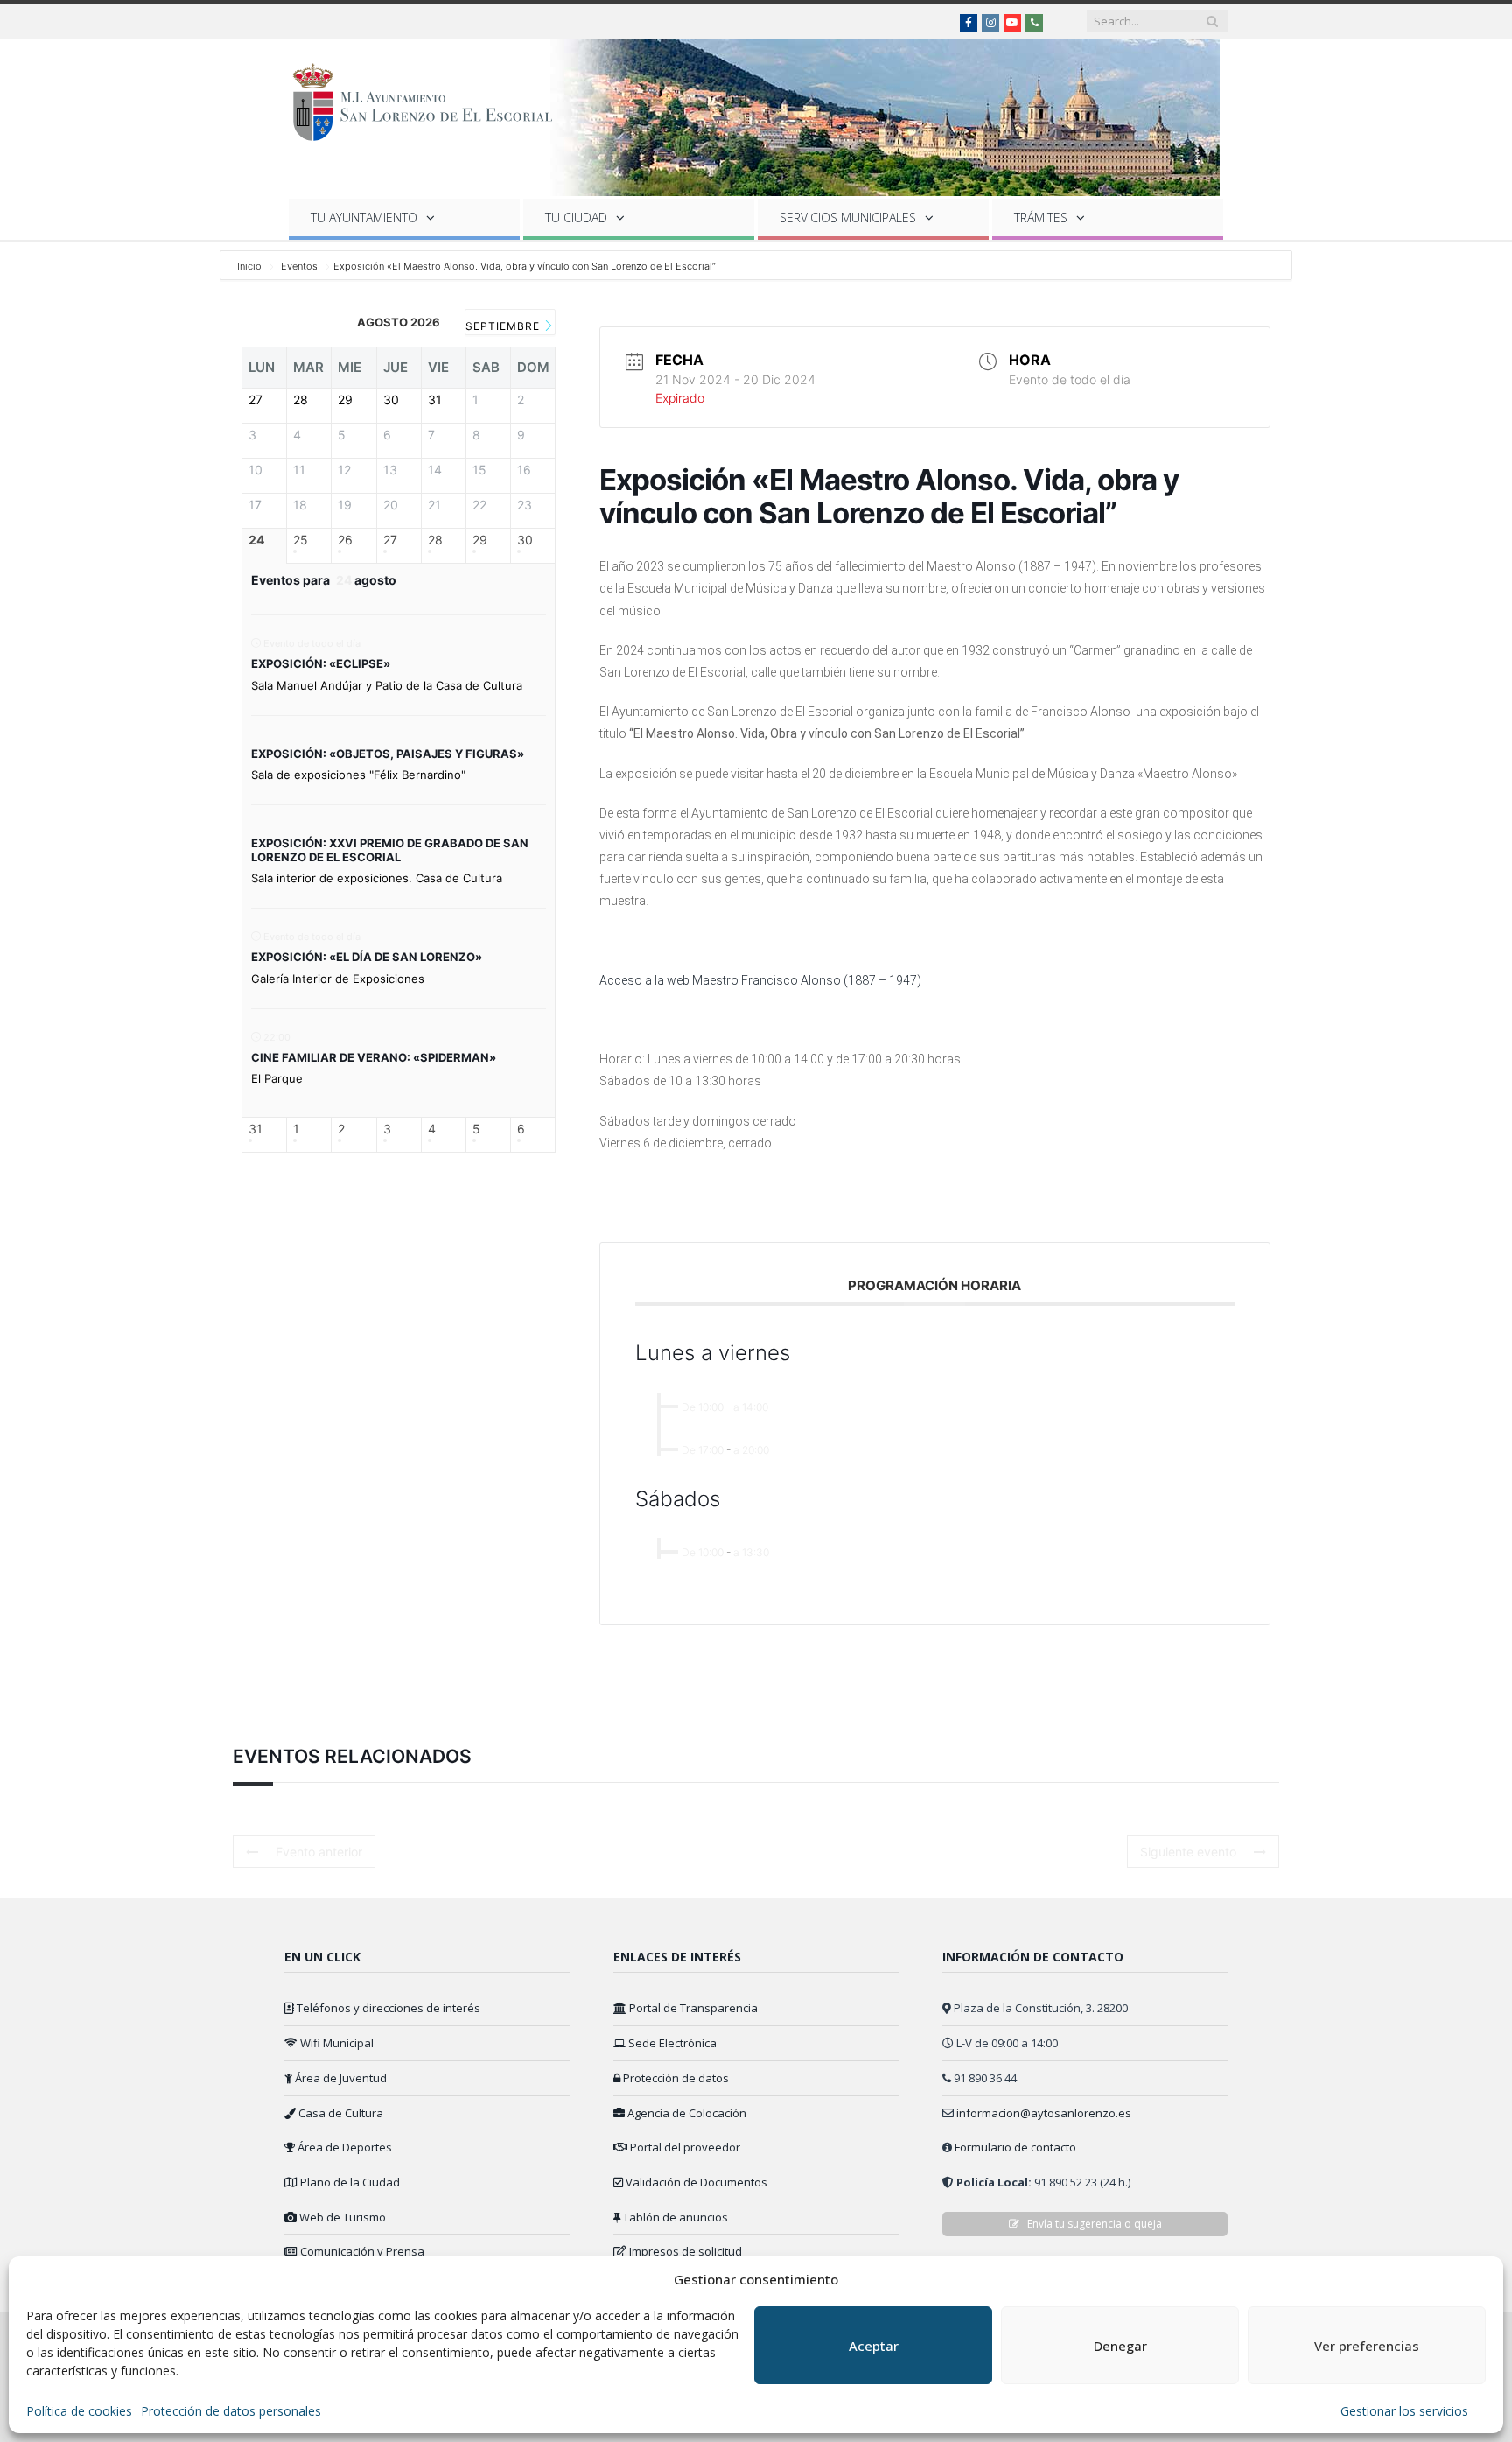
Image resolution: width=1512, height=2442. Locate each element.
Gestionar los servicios (1404, 2411)
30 (525, 539)
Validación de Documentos (695, 2182)
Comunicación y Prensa (361, 2251)
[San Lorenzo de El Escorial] (431, 98)
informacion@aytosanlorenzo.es (1044, 2113)
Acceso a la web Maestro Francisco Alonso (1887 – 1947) (760, 980)
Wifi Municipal (336, 2043)
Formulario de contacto (1015, 2147)
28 (435, 539)
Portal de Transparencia (692, 2008)
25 (301, 539)
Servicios (848, 218)
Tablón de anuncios (674, 2217)
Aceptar (874, 2346)
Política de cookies (79, 2411)
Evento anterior (319, 1852)
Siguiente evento (1188, 1852)
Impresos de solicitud (684, 2251)
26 (345, 539)
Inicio (251, 266)
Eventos (299, 266)
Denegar (1120, 2346)
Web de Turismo (341, 2217)
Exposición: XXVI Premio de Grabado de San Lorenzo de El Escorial (390, 850)
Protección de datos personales (231, 2411)
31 (255, 1129)
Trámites (1041, 218)
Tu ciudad (576, 218)
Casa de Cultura (339, 2113)
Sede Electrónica (671, 2043)
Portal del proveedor (684, 2147)
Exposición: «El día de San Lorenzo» (367, 957)
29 (480, 539)
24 (256, 539)
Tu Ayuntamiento (364, 218)
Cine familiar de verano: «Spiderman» (374, 1056)
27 (390, 539)
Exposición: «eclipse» (321, 663)
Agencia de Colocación (686, 2113)
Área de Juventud (339, 2078)
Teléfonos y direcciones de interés (387, 2008)
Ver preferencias (1367, 2346)
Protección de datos (675, 2078)
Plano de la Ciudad (349, 2182)
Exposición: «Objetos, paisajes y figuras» (388, 753)
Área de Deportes (343, 2147)
